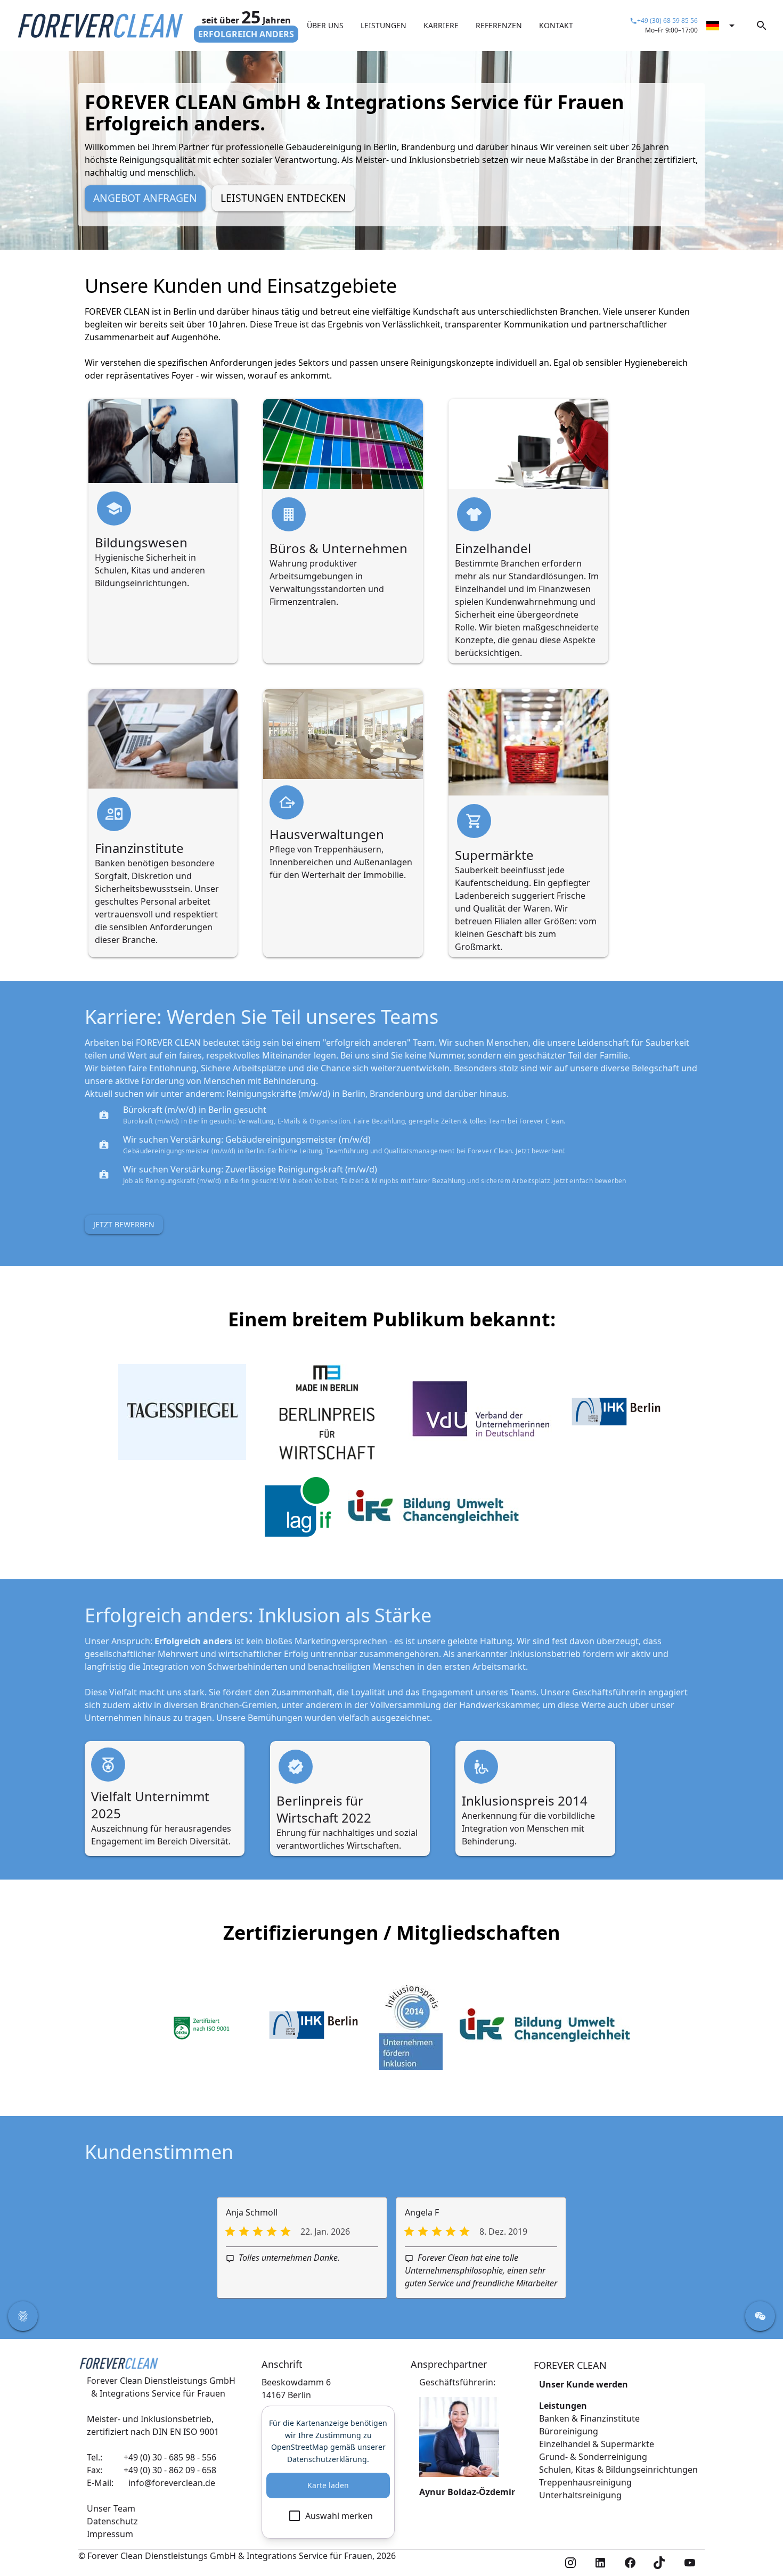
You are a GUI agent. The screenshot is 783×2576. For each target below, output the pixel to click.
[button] (23, 2316)
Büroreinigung (569, 2431)
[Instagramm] (570, 2563)
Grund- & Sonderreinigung (593, 2457)
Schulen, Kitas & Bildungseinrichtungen (618, 2470)
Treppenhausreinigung (585, 2482)
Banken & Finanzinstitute (589, 2418)
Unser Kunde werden (584, 2384)
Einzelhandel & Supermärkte (597, 2444)
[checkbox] (328, 2516)
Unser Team (111, 2508)
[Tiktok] (660, 2563)
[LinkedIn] (600, 2563)
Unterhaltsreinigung (580, 2495)
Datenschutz (112, 2521)
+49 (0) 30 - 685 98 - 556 (170, 2457)
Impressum (110, 2534)
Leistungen (563, 2406)
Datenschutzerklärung (327, 2459)
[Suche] (762, 26)
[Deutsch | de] (722, 26)
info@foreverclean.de (172, 2483)
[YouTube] (690, 2563)
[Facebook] (630, 2563)
